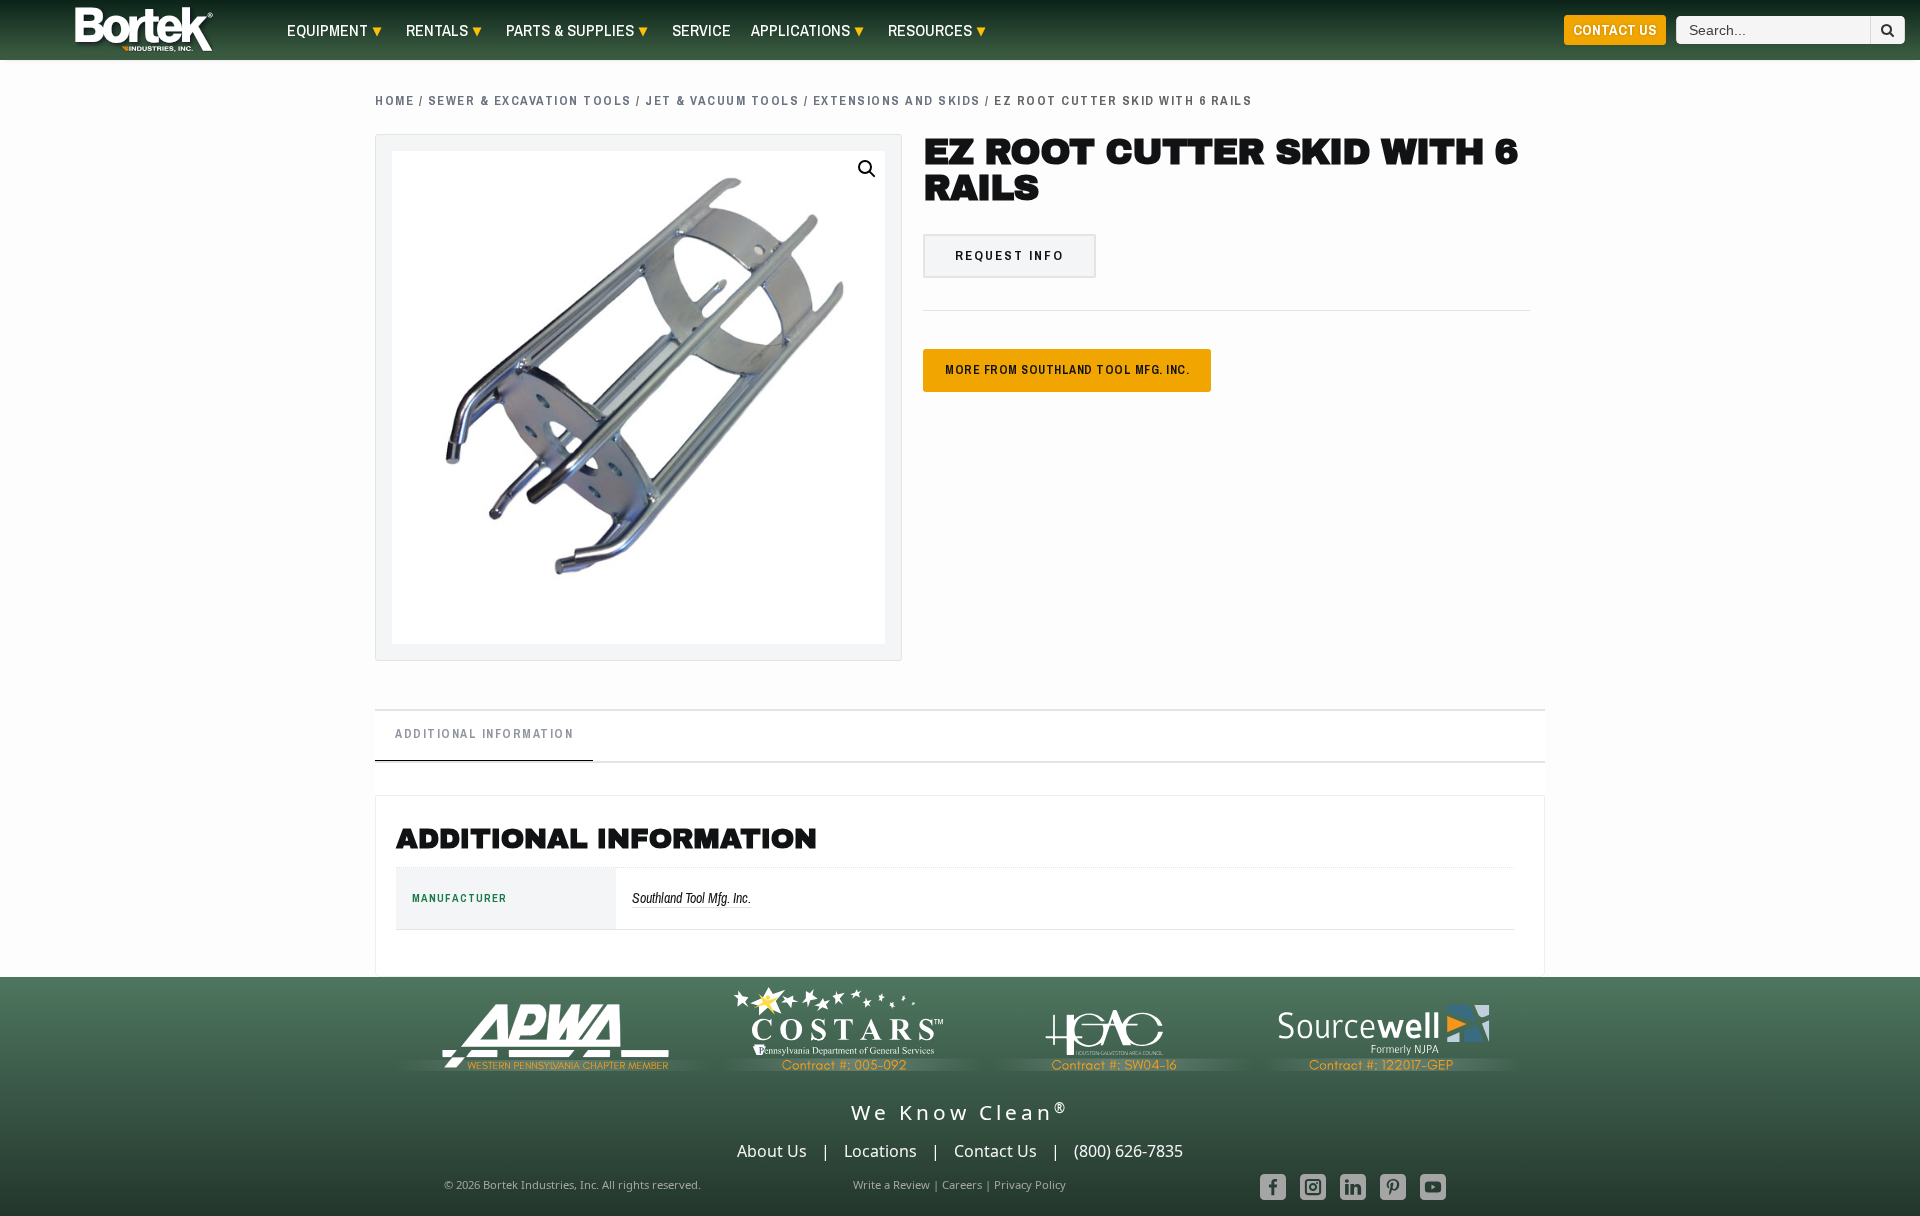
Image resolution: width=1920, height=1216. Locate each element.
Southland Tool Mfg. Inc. (691, 898)
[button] (867, 169)
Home (394, 100)
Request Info (1009, 255)
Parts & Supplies (570, 30)
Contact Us (1615, 29)
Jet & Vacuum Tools (722, 100)
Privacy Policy (1030, 1184)
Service (701, 30)
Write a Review (891, 1184)
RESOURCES (930, 30)
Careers (962, 1184)
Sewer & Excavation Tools (530, 100)
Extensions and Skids (897, 100)
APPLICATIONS (800, 30)
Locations (880, 1151)
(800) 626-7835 (1128, 1151)
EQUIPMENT (327, 30)
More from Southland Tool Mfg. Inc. (1067, 370)
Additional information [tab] (484, 734)
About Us (772, 1151)
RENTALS (437, 30)
